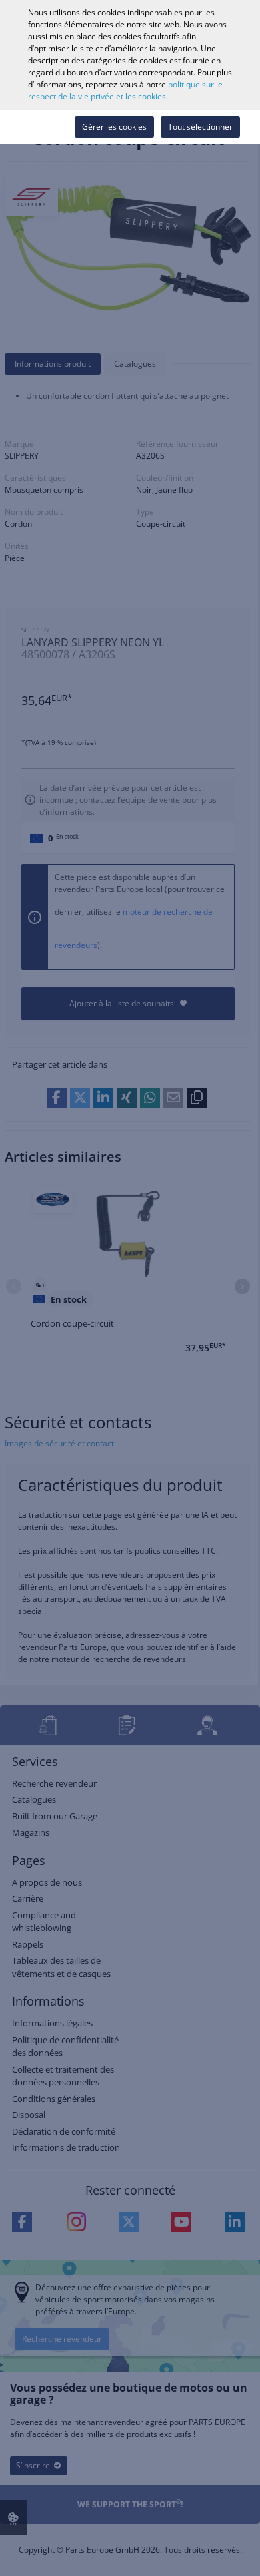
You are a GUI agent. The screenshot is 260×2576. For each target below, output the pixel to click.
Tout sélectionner (200, 127)
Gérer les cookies (114, 127)
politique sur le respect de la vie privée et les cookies (125, 90)
